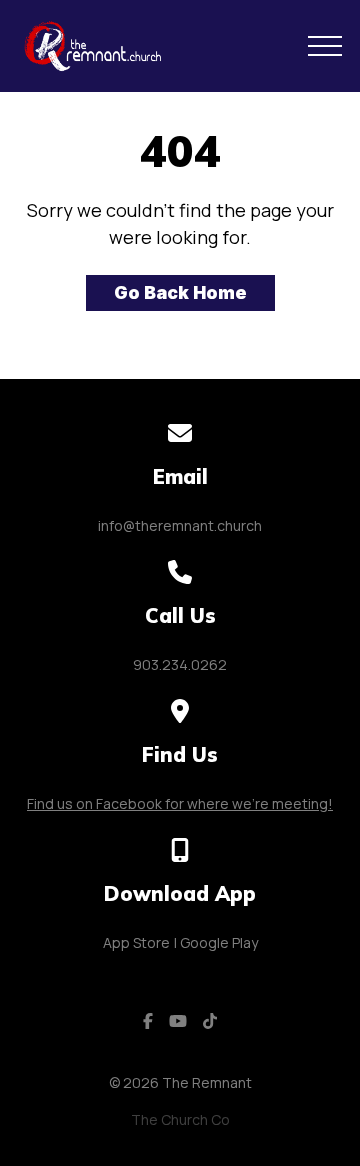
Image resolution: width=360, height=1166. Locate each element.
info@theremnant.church (180, 525)
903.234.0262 (180, 664)
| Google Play (216, 942)
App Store (136, 942)
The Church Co (180, 1119)
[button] (325, 46)
